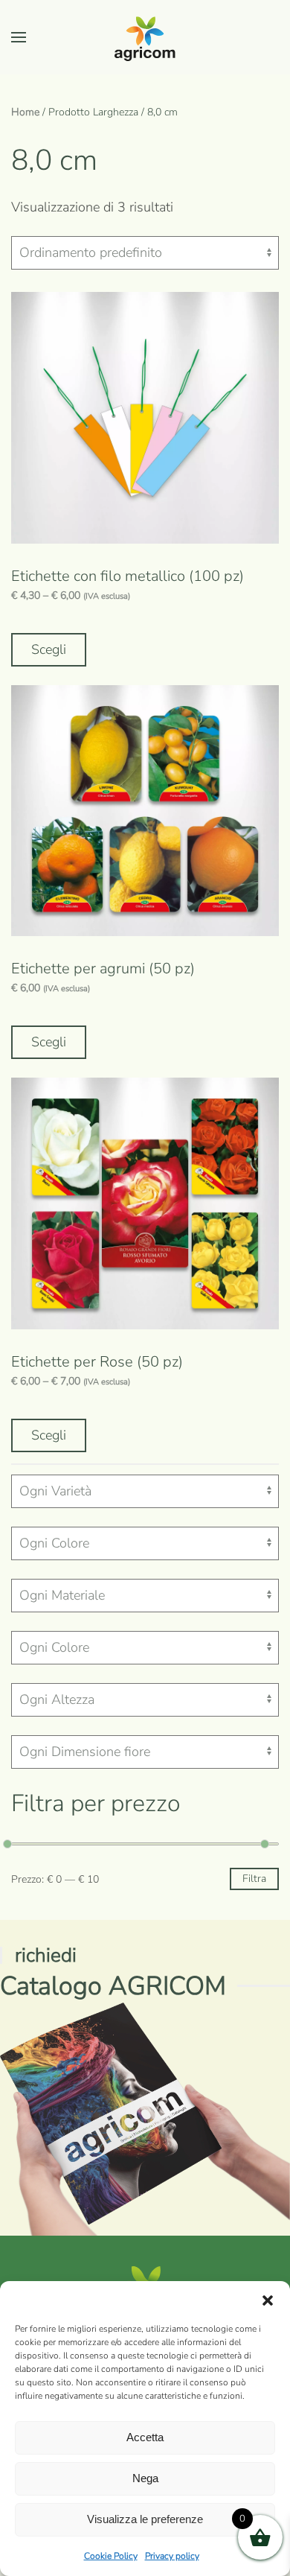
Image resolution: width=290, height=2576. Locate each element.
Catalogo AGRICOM (113, 1986)
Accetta (145, 2437)
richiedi (46, 1955)
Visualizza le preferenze (145, 2519)
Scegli (49, 649)
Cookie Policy (111, 2556)
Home (25, 112)
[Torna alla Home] (145, 37)
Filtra (254, 1879)
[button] (268, 2300)
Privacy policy (172, 2556)
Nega (145, 2478)
